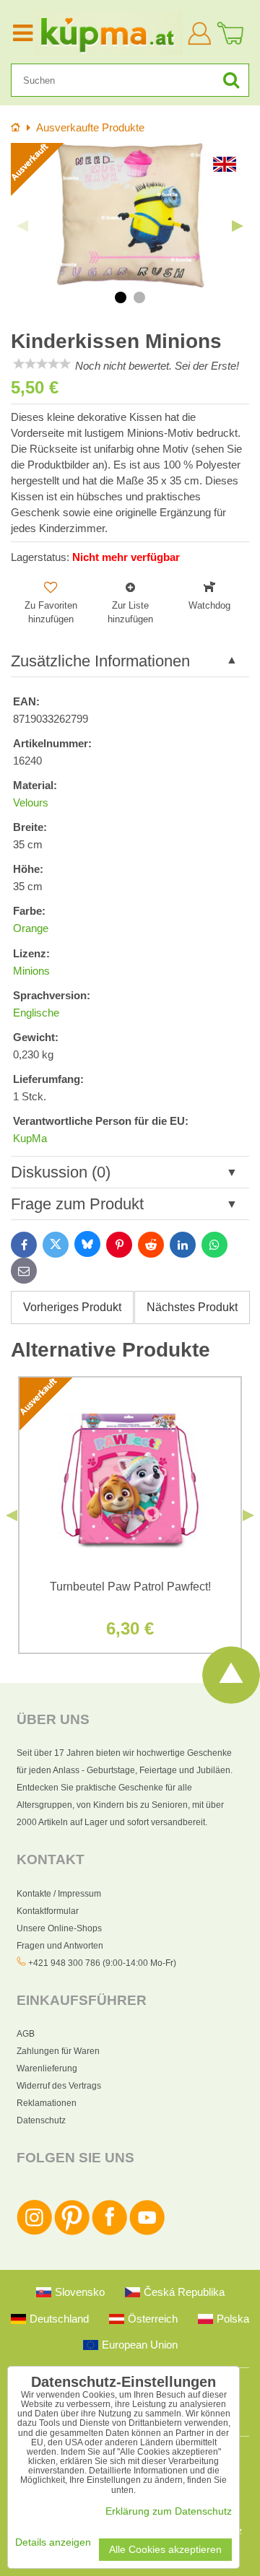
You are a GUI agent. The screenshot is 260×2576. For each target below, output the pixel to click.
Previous (22, 226)
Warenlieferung (47, 2068)
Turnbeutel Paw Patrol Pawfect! (130, 1587)
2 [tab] (139, 297)
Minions (31, 971)
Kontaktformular (48, 1911)
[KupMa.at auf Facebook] (109, 2232)
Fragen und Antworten (60, 1946)
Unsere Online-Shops (59, 1928)
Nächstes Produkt (192, 1307)
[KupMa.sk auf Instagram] (34, 2232)
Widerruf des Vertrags (59, 2086)
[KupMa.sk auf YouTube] (147, 2232)
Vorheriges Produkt (72, 1307)
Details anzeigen (53, 2542)
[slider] (42, 364)
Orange (31, 928)
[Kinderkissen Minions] (130, 215)
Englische (36, 1013)
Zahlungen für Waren (58, 2051)
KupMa (30, 1139)
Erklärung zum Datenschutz (169, 2511)
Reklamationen (47, 2103)
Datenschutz (41, 2120)
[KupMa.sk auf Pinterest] (72, 2232)
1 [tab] (121, 297)
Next (238, 226)
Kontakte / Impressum (59, 1894)
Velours (31, 803)
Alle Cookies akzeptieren (165, 2550)
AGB (26, 2034)
